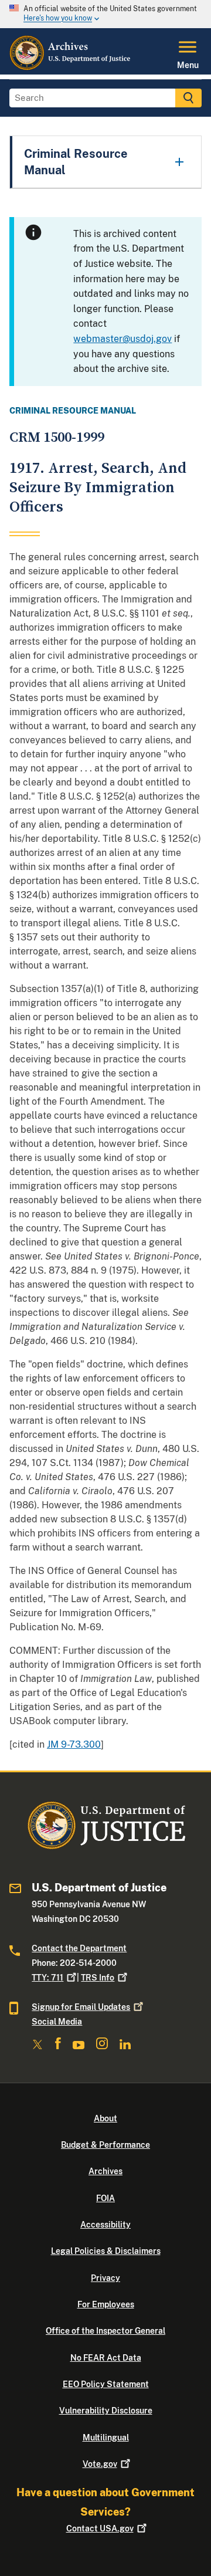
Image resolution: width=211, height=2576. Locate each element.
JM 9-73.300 (74, 1744)
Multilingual (106, 2438)
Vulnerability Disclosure (106, 2411)
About (105, 2118)
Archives (105, 2171)
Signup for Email (81, 2007)
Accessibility (105, 2225)
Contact (100, 2528)
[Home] (71, 67)
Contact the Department (79, 1948)
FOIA (105, 2198)
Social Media (57, 2022)
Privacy (105, 2278)
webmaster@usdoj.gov (122, 339)
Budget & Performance (105, 2145)
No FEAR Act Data (106, 2358)
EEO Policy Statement (106, 2384)
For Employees (106, 2304)
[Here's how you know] (105, 14)
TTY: (47, 1978)
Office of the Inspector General (105, 2331)
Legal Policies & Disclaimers (106, 2251)
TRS (98, 1978)
